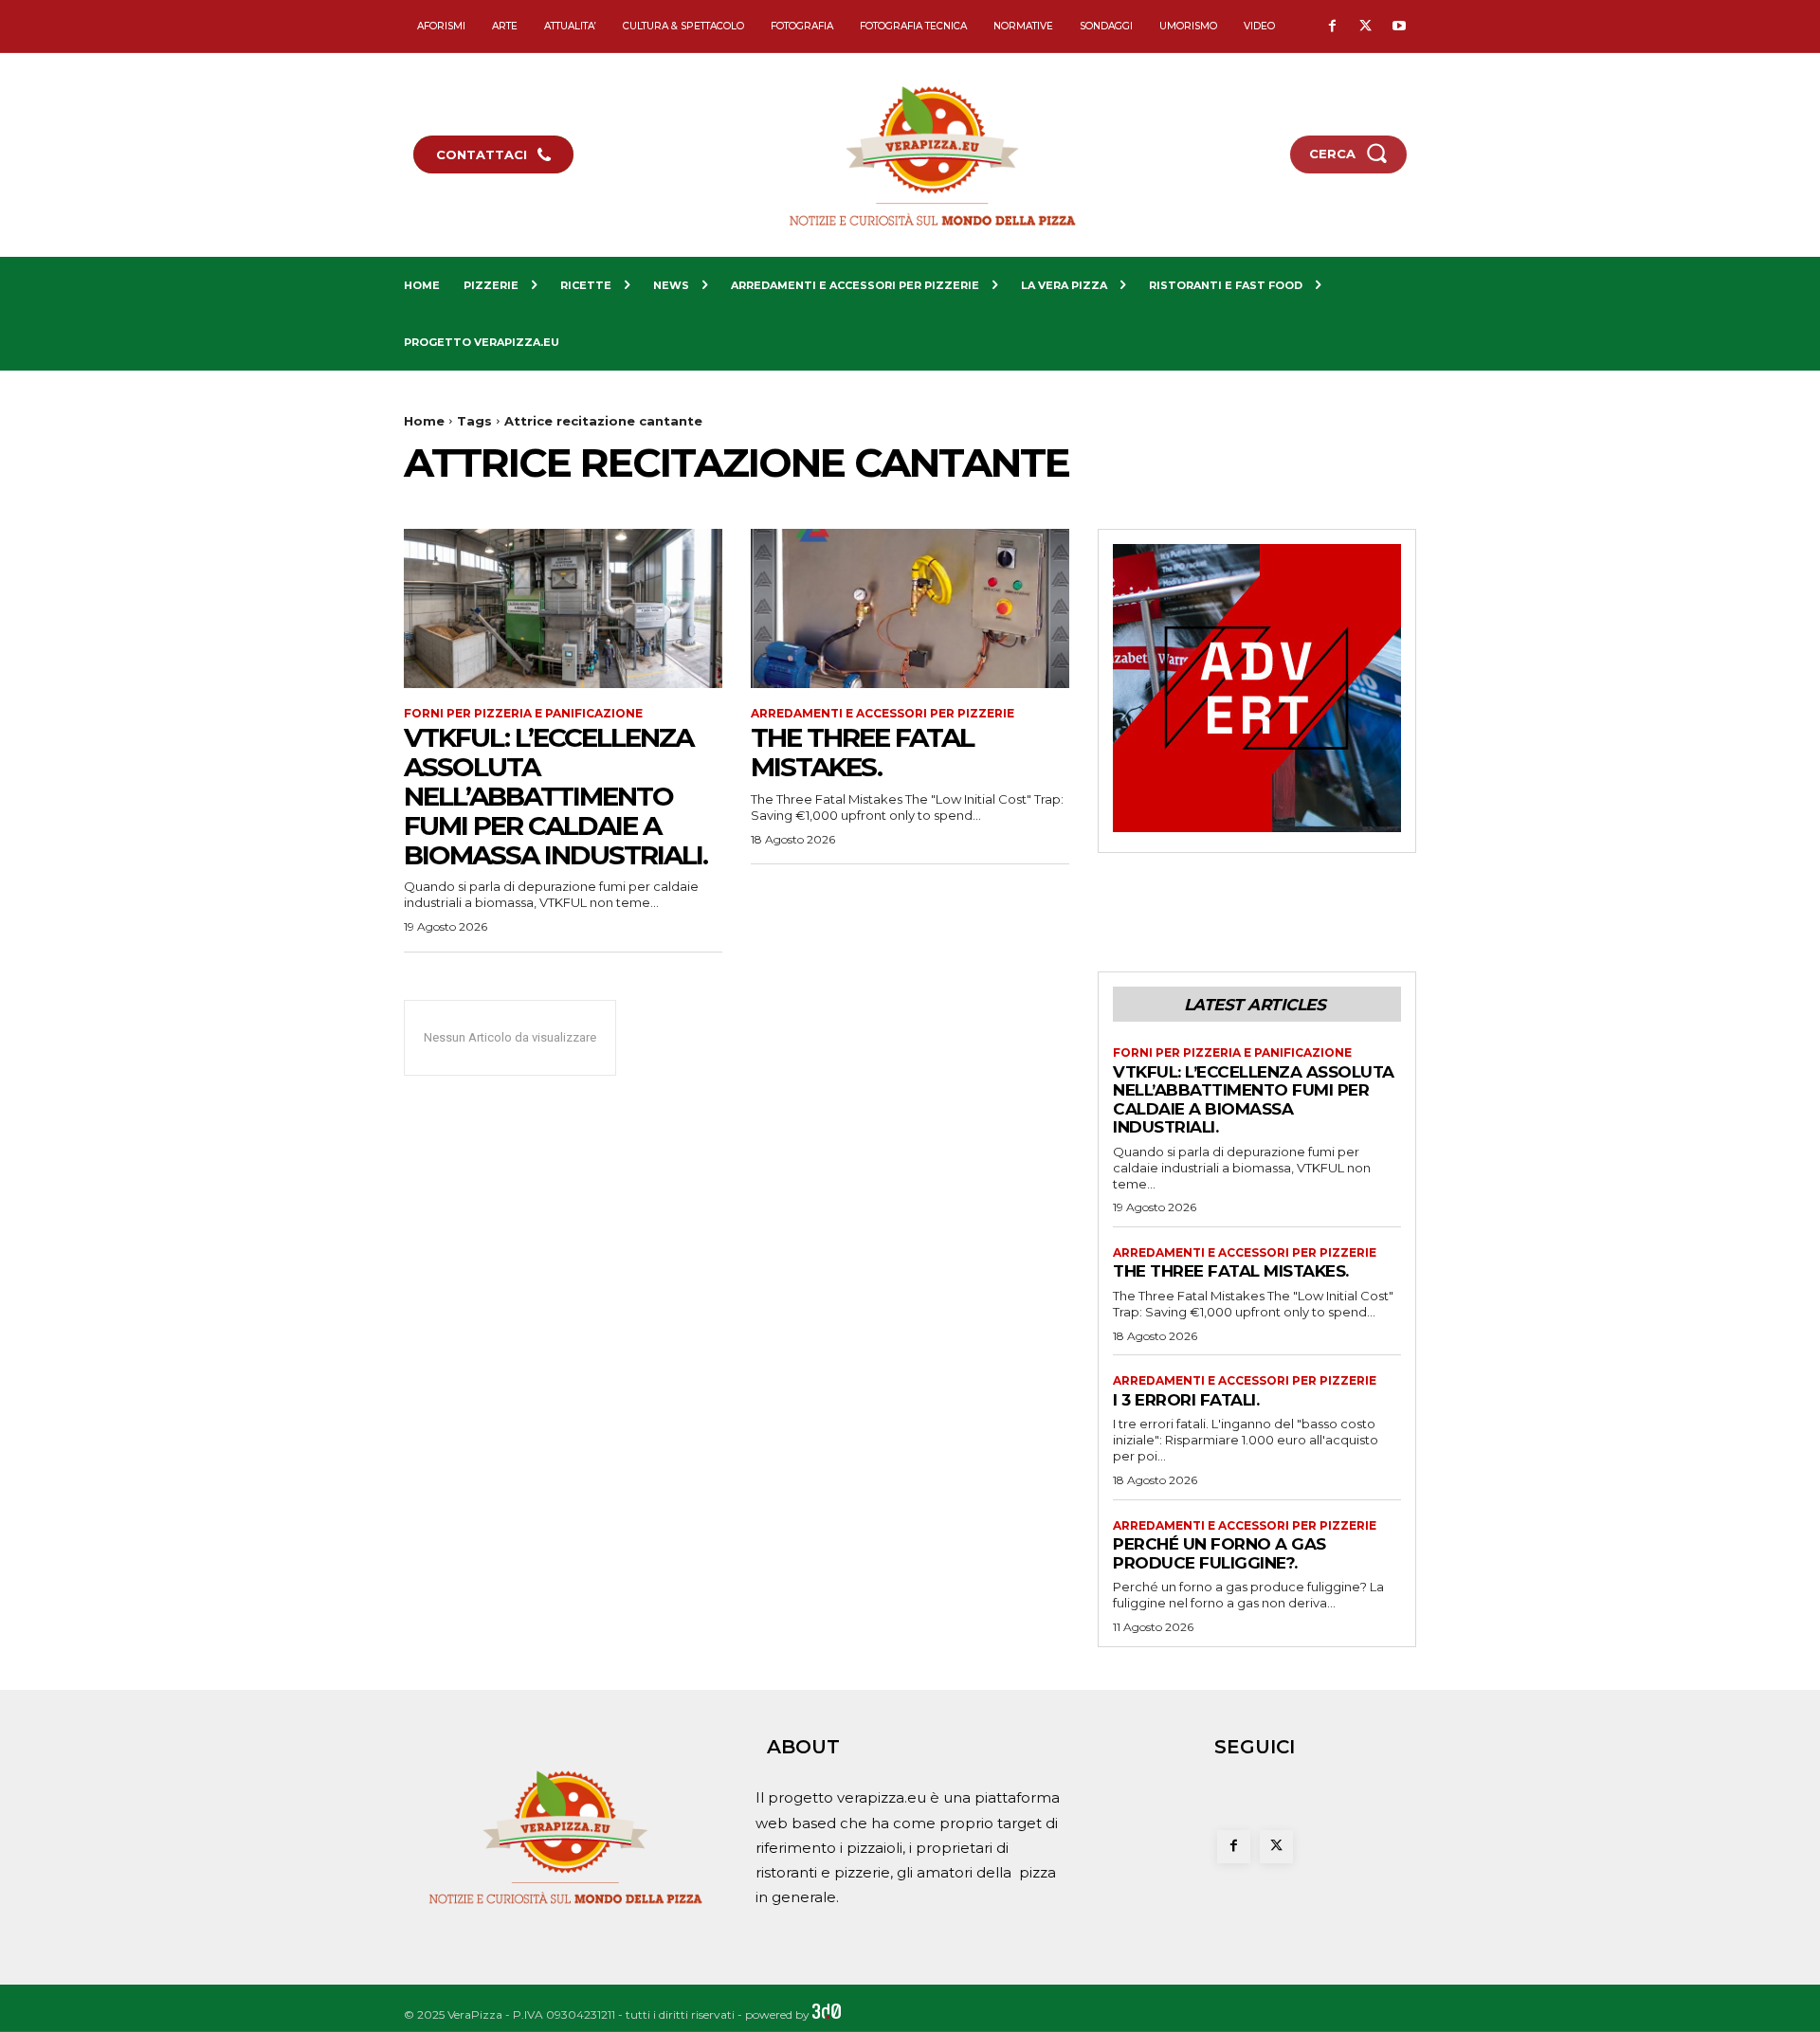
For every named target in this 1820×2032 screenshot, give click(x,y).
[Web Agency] (827, 2014)
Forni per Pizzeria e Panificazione (523, 714)
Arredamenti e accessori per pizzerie (883, 714)
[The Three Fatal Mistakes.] (910, 608)
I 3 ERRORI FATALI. (1186, 1400)
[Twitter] (1365, 27)
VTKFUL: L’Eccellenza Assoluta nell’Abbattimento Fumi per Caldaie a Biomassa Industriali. (555, 796)
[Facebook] (1332, 27)
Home (424, 421)
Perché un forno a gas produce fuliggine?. (1219, 1553)
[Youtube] (1399, 27)
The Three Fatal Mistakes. (862, 752)
